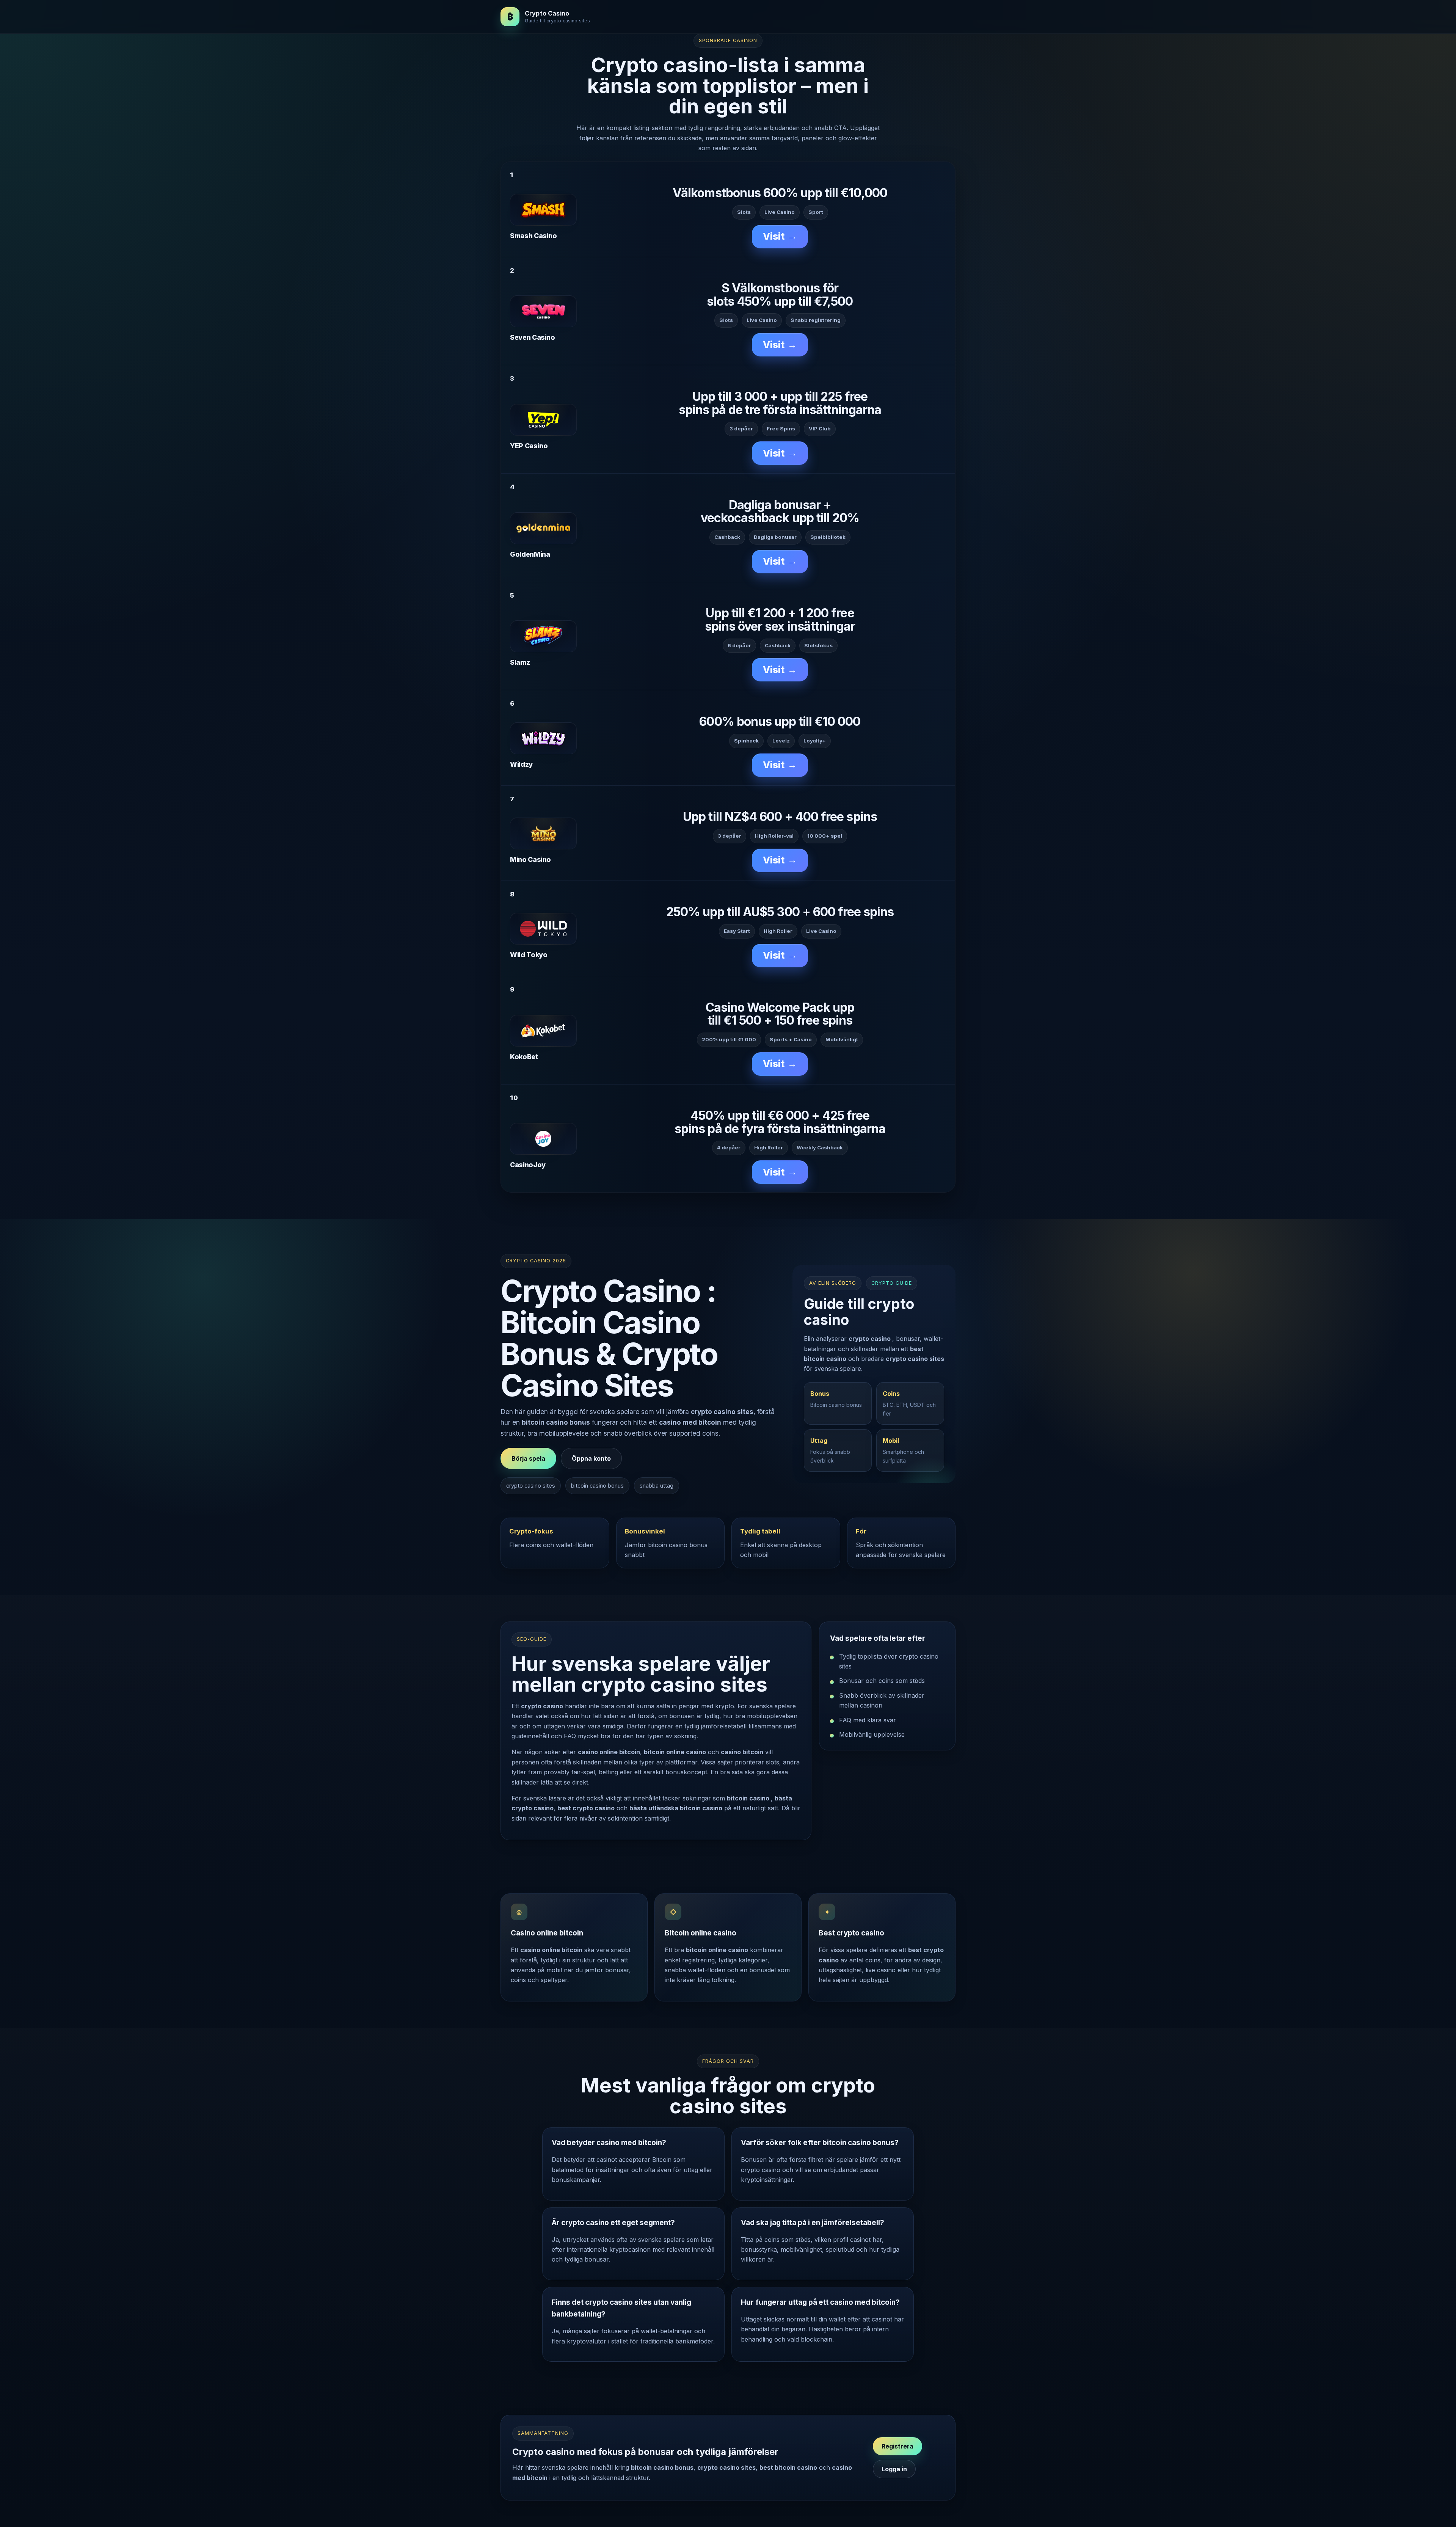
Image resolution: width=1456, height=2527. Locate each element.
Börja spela (528, 1458)
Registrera (897, 2446)
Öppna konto (591, 1458)
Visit (780, 236)
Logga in (894, 2469)
